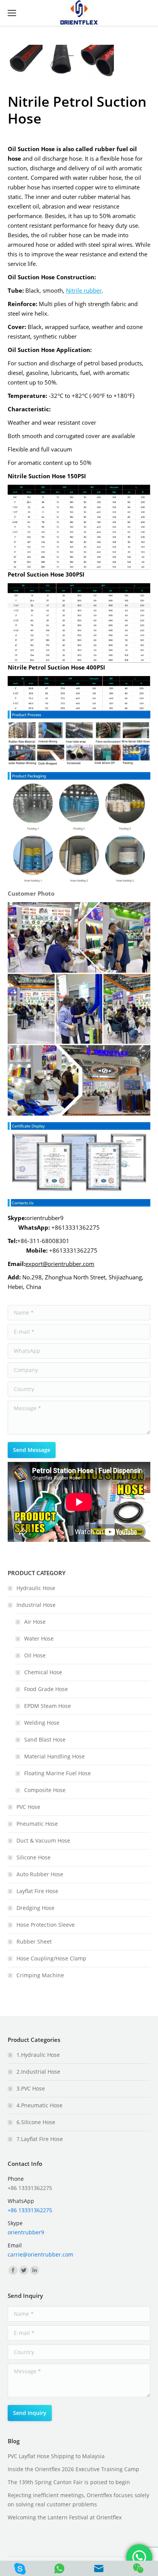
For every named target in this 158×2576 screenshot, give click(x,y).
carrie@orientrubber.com (40, 2254)
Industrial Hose (36, 1605)
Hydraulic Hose (36, 1588)
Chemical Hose (43, 1672)
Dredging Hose (35, 1908)
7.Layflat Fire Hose (40, 2139)
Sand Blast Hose (45, 1739)
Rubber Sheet (34, 1941)
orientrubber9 (26, 2232)
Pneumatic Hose (37, 1824)
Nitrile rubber (84, 290)
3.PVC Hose (31, 2088)
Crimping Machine (40, 1975)
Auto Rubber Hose (40, 1874)
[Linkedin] (35, 2270)
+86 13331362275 (30, 2210)
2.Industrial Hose (38, 2072)
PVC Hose (28, 1807)
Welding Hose (42, 1723)
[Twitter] (24, 2270)
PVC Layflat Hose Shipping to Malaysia (56, 2456)
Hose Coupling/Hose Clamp (51, 1958)
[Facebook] (13, 2270)
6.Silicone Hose (36, 2122)
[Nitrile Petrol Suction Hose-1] (26, 63)
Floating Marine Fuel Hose (58, 1773)
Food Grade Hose (46, 1689)
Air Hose (35, 1622)
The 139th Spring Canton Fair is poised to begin (69, 2482)
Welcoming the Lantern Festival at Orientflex (65, 2517)
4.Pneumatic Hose (39, 2105)
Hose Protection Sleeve (46, 1925)
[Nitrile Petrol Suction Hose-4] (97, 63)
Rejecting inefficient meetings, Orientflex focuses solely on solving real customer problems (78, 2500)
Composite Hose (45, 1790)
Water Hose (39, 1638)
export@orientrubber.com (60, 1264)
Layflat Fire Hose (37, 1891)
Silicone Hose (34, 1857)
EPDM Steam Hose (48, 1706)
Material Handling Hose (54, 1756)
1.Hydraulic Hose (38, 2055)
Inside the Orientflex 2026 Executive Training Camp (73, 2469)
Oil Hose (35, 1655)
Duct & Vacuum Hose (43, 1840)
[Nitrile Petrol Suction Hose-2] (61, 63)
